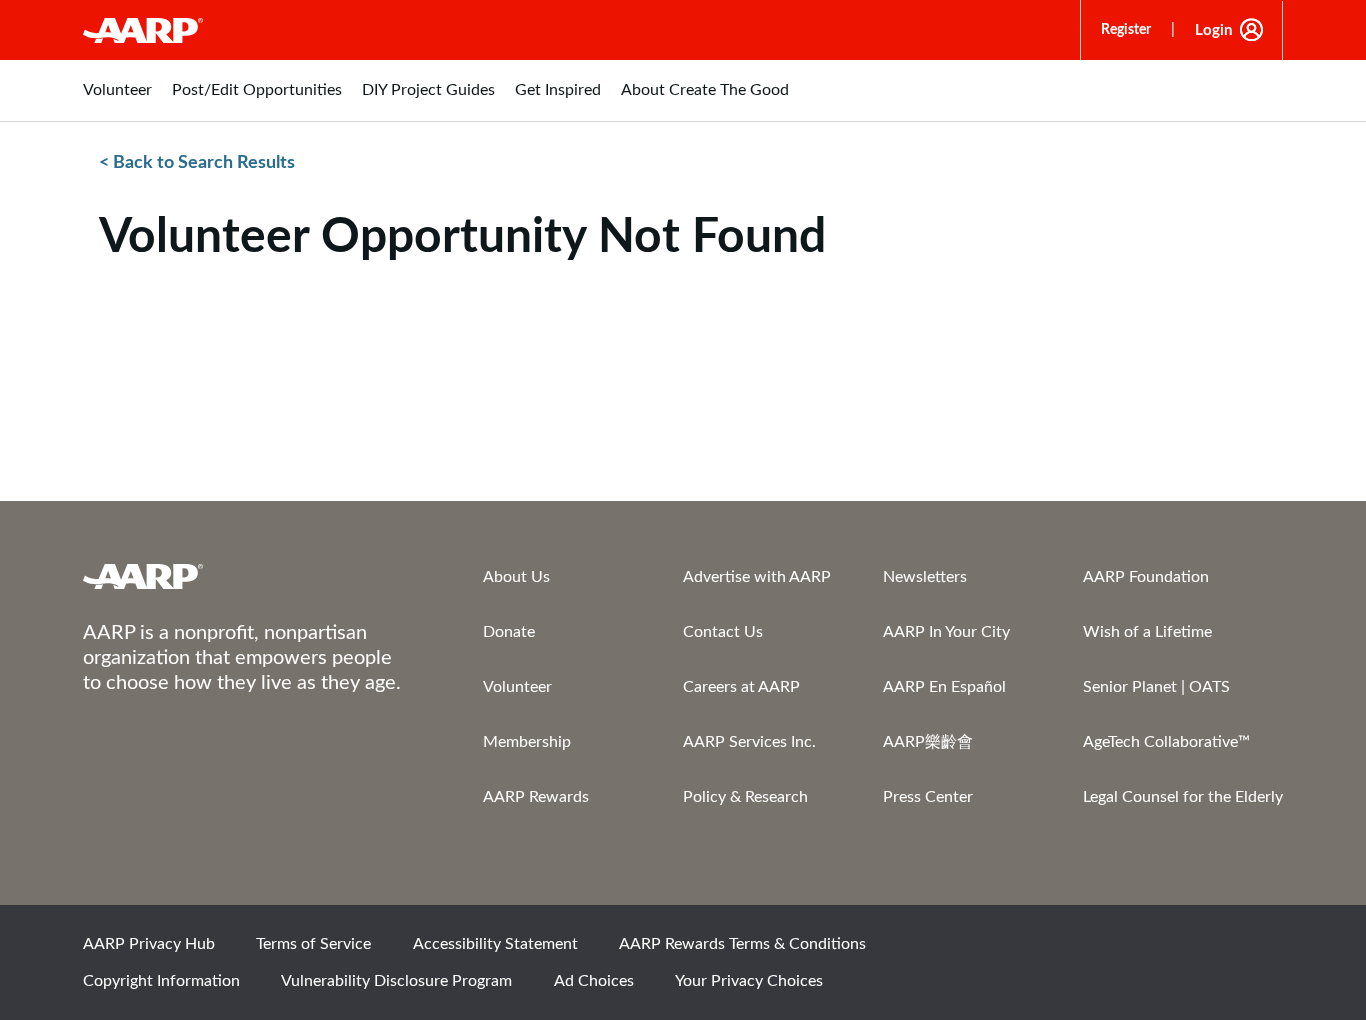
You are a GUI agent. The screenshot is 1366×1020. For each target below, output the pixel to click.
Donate (509, 632)
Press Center (928, 797)
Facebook (1054, 950)
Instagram (1190, 950)
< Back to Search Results (197, 163)
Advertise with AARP (757, 577)
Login (1213, 30)
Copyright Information (161, 981)
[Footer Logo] (243, 576)
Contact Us (723, 632)
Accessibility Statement (495, 944)
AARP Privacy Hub (149, 944)
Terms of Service (313, 944)
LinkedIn (1258, 950)
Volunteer (517, 687)
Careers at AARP (741, 687)
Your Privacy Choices (749, 981)
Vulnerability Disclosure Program (396, 981)
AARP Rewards (536, 797)
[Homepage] (143, 30)
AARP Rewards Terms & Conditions (742, 944)
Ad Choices (594, 981)
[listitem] (117, 100)
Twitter (1122, 950)
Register (1126, 30)
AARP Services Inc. (749, 742)
